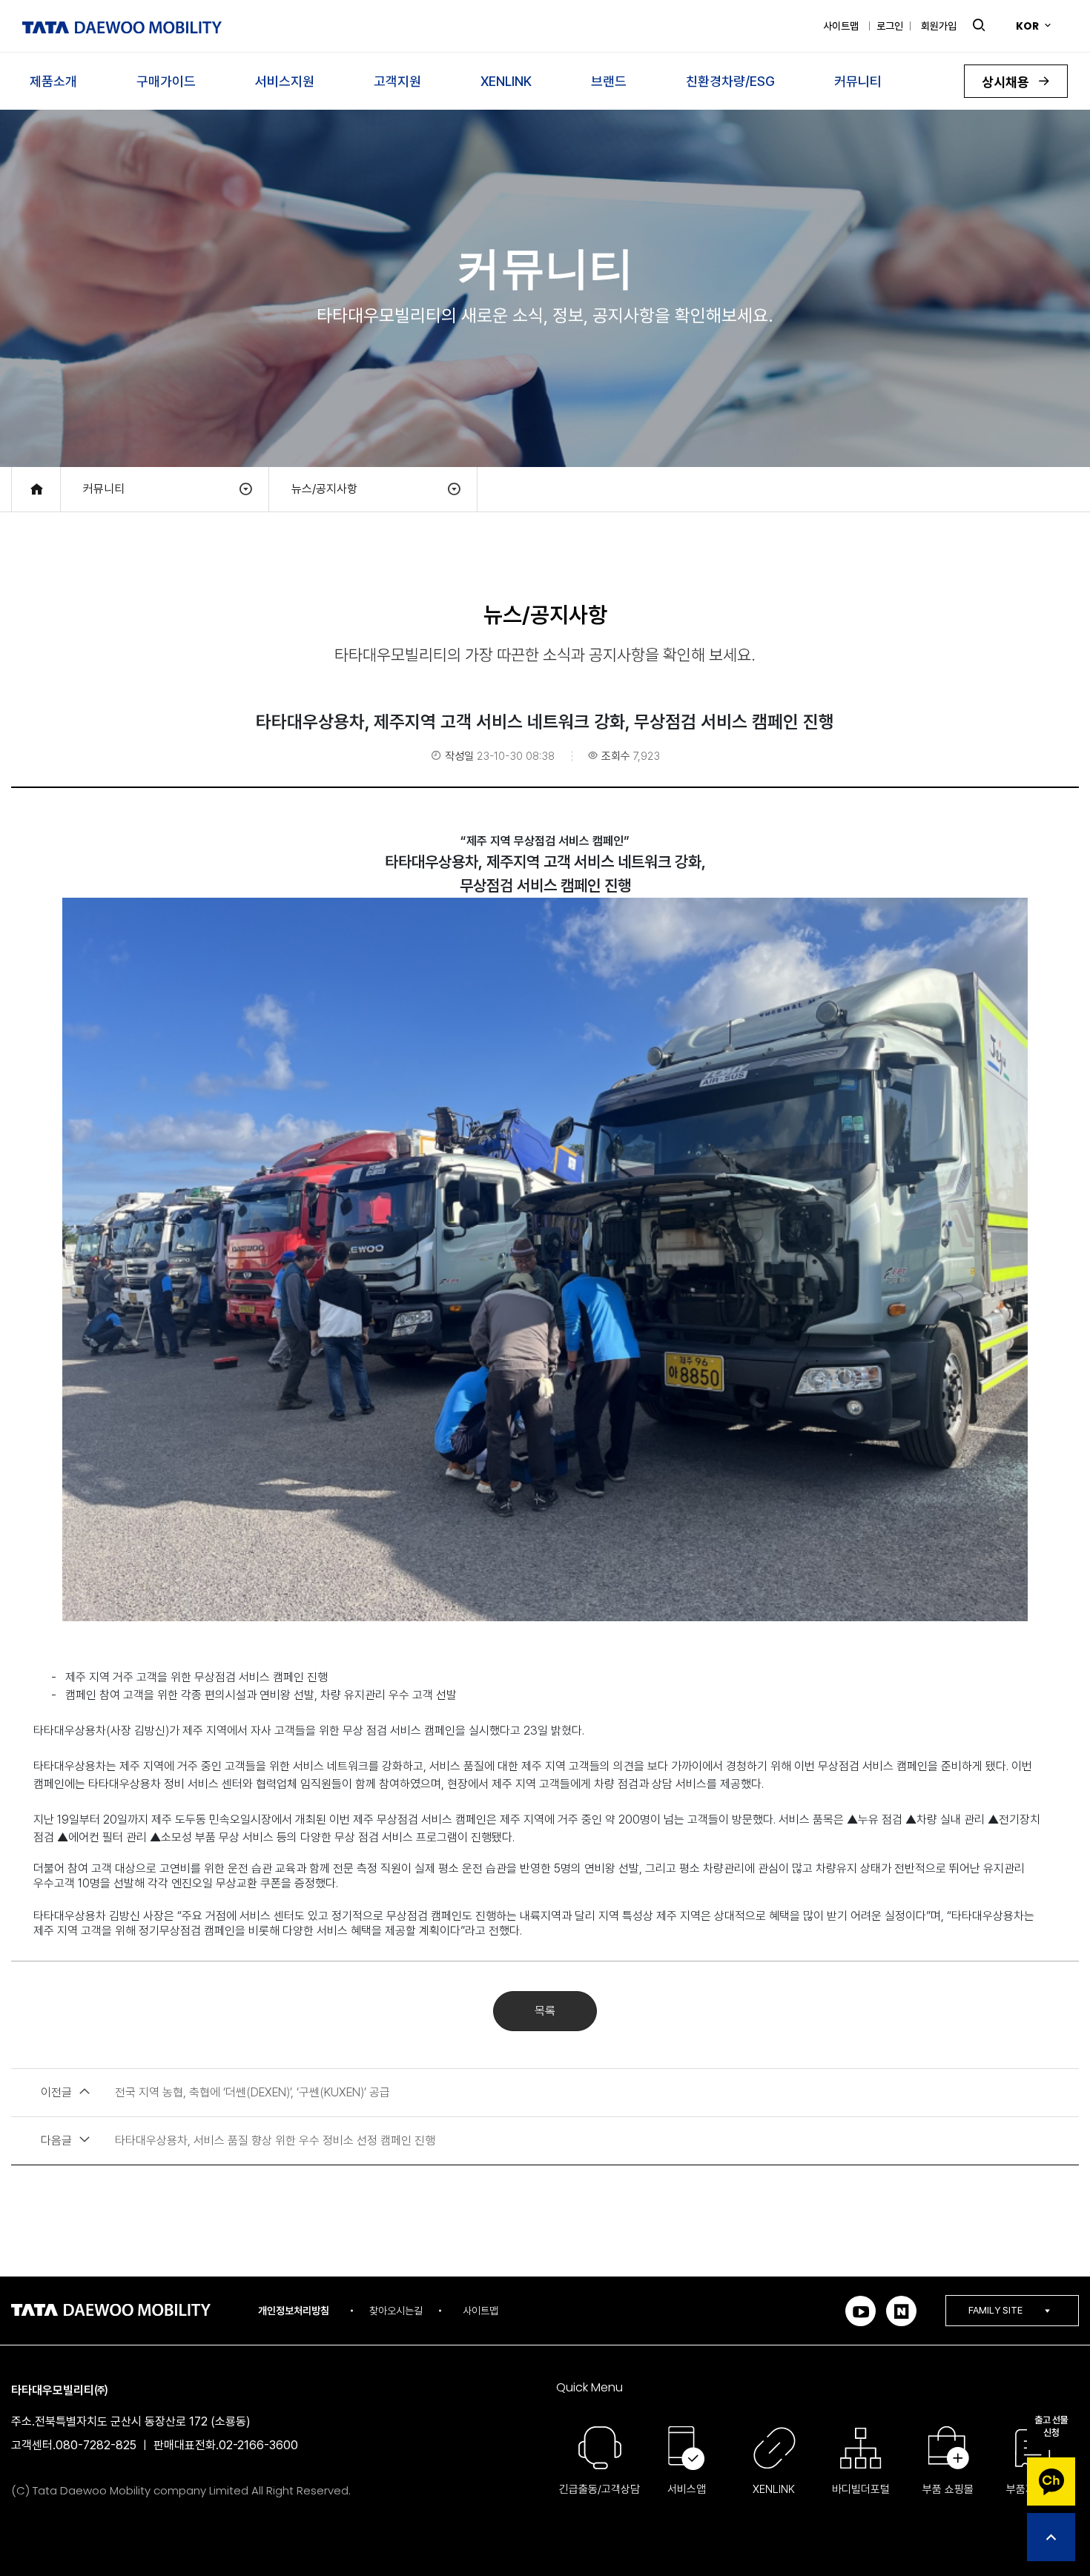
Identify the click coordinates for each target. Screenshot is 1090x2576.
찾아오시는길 (396, 2311)
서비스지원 (285, 81)
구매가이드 (166, 81)
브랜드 (609, 81)
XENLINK (506, 81)
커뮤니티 (858, 81)
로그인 (890, 26)
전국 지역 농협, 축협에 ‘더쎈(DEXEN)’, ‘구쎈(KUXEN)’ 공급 (215, 2092)
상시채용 (1007, 82)
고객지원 (397, 81)
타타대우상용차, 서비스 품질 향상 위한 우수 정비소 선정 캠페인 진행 (238, 2140)
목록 (545, 2011)
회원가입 (939, 26)
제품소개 (53, 81)
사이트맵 (841, 26)
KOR (1027, 26)
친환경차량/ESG (730, 81)
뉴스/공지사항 (324, 489)
